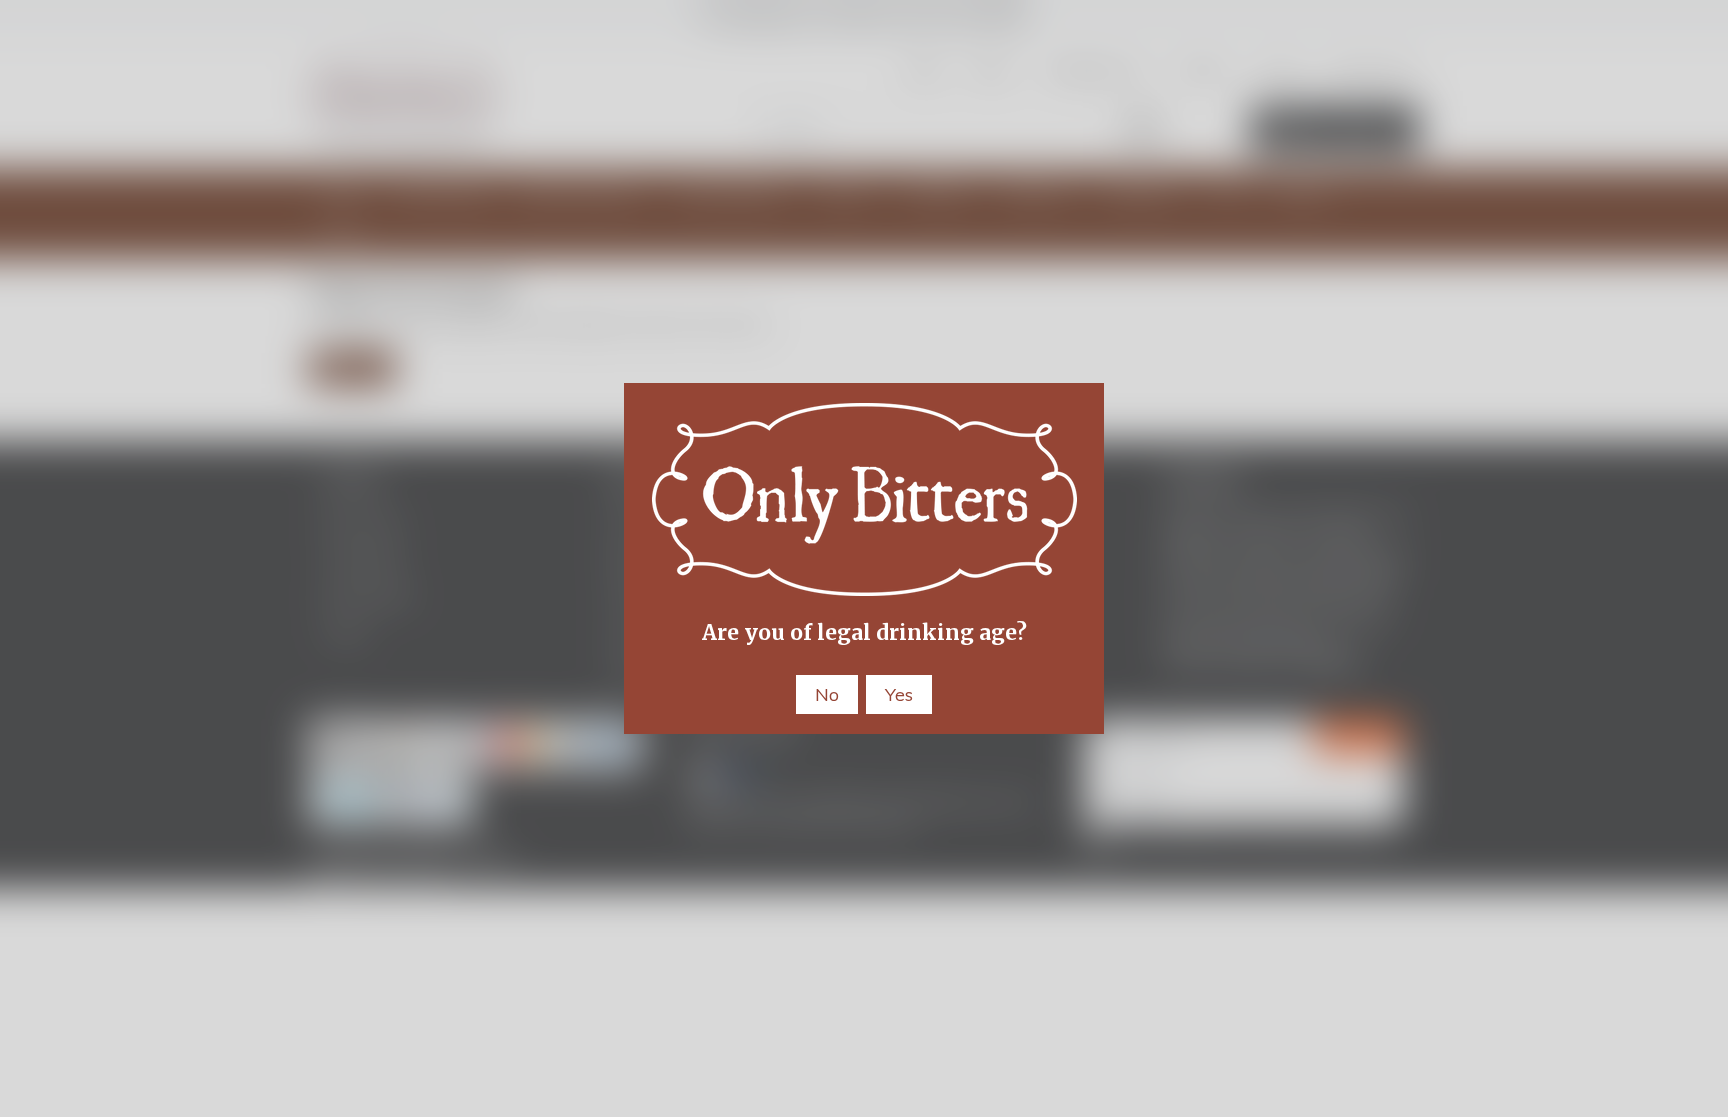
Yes (899, 694)
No (827, 694)
